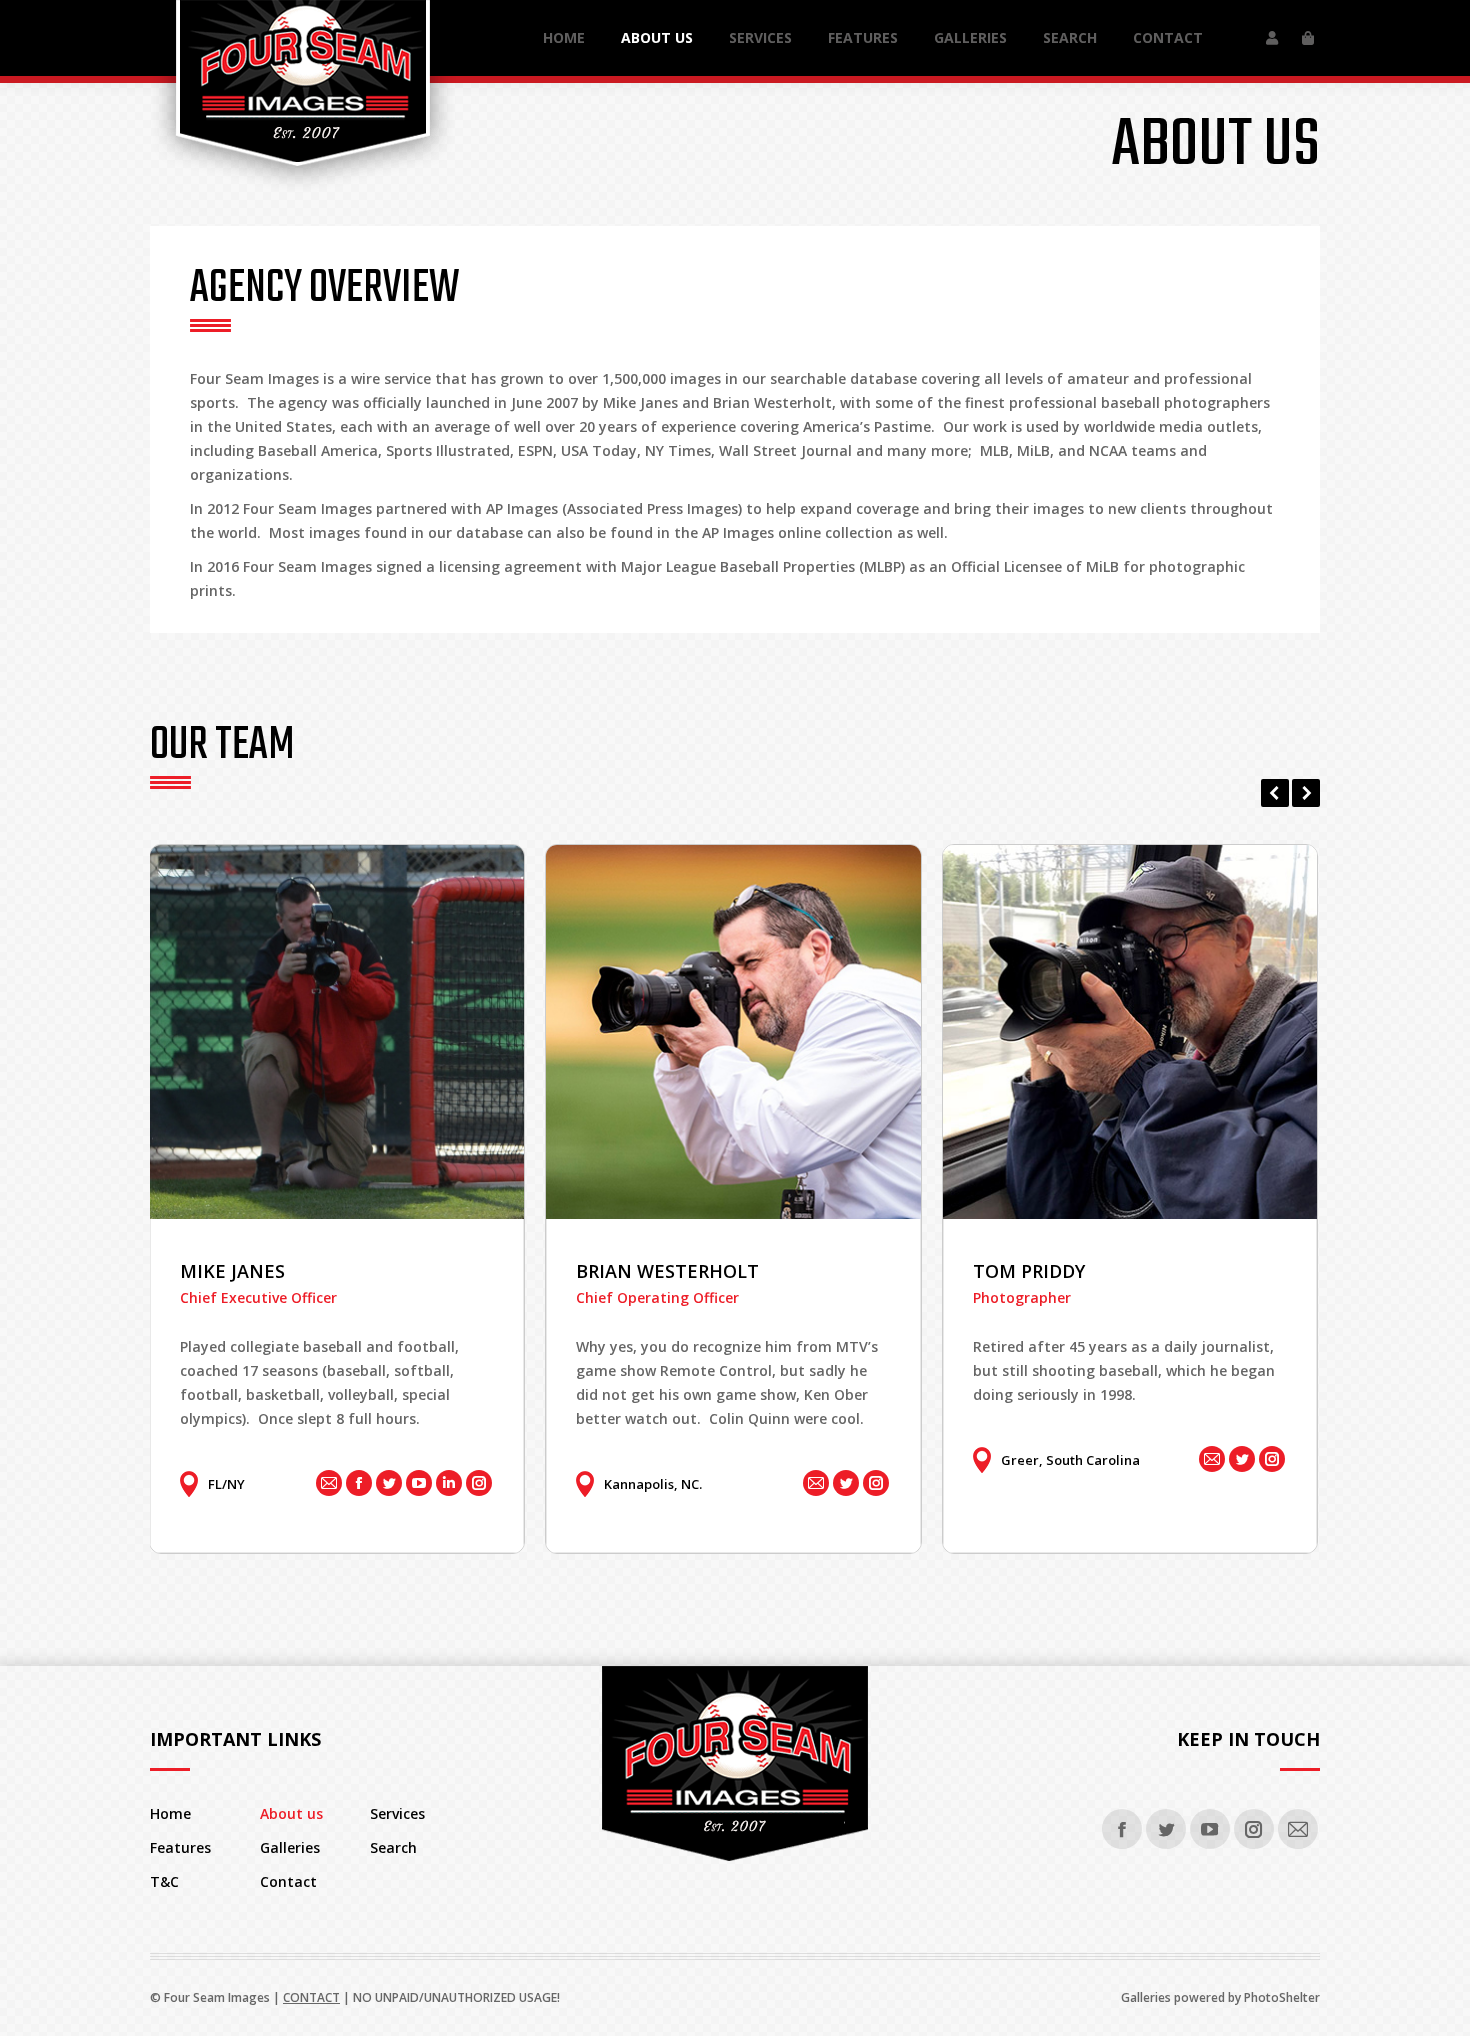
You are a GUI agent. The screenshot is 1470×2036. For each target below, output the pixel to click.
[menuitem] (564, 38)
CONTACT (311, 1997)
